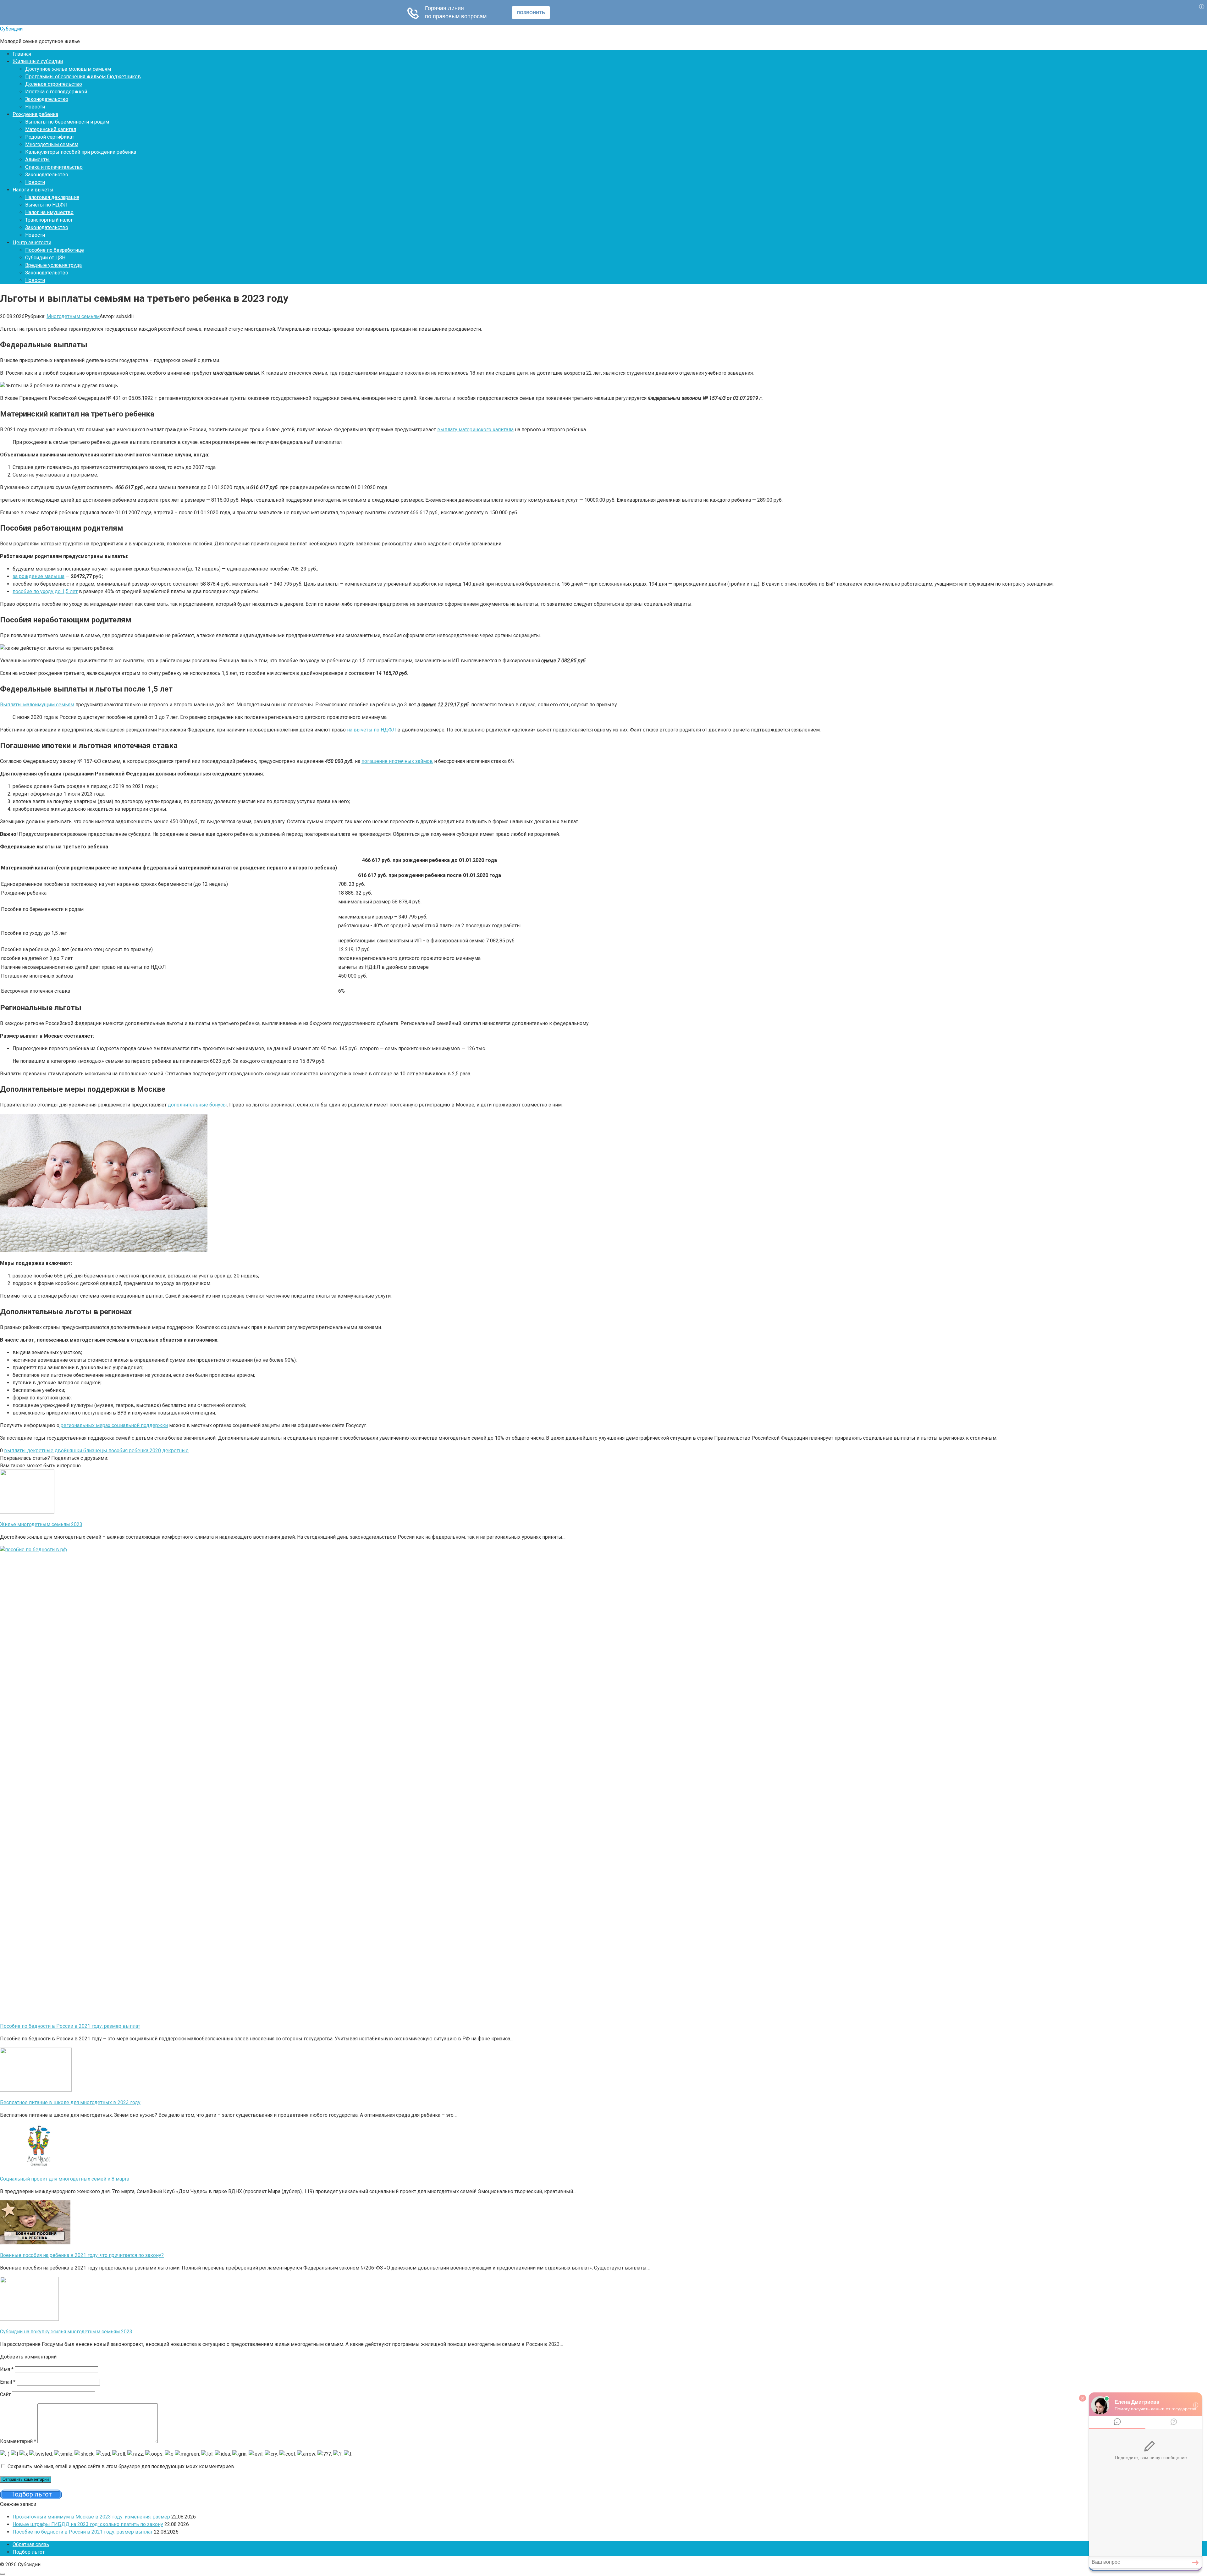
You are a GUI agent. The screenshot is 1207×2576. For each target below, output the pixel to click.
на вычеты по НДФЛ (372, 730)
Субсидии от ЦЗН (45, 258)
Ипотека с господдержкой (56, 92)
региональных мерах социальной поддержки (114, 1425)
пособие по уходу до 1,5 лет (45, 591)
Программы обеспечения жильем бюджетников (83, 77)
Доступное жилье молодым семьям (68, 69)
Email (8, 2382)
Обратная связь (31, 2544)
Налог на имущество (49, 212)
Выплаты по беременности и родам (67, 122)
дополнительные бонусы (197, 1105)
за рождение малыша (39, 576)
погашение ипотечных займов (397, 761)
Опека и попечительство (54, 167)
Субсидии (11, 29)
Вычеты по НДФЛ (46, 205)
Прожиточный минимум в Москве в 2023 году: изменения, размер (91, 2517)
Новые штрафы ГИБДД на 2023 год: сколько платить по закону (88, 2524)
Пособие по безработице (55, 250)
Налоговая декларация (52, 197)
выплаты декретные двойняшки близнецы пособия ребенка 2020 (83, 1451)
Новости (35, 107)
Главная (22, 54)
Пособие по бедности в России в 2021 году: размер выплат (83, 2532)
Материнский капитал (51, 129)
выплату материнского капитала (475, 430)
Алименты (37, 160)
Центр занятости (32, 243)
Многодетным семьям (52, 144)
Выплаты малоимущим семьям (37, 705)
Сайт (5, 2394)
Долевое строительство (54, 84)
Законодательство (47, 99)
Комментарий (18, 2441)
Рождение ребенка (35, 114)
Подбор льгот (29, 2552)
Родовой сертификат (50, 137)
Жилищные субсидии (38, 61)
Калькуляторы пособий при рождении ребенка (81, 152)
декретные (175, 1451)
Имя (7, 2369)
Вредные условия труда (53, 265)
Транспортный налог (49, 220)
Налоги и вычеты (33, 190)
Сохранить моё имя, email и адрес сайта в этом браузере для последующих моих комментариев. (121, 2466)
